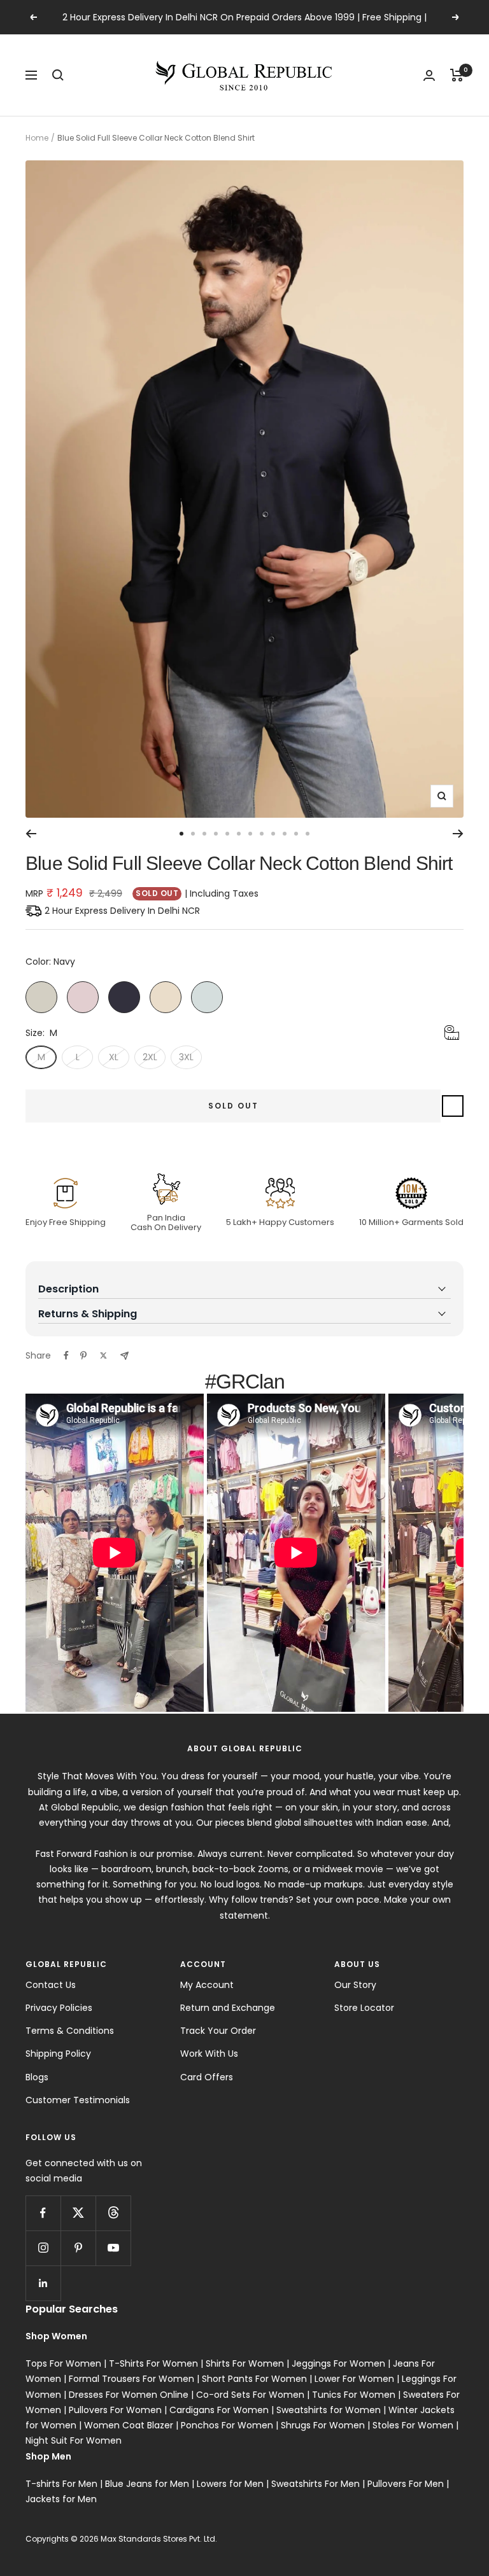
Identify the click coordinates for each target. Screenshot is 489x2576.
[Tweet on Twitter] (103, 1355)
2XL (150, 1057)
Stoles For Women (413, 2425)
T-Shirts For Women (153, 2363)
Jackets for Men (61, 2499)
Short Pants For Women (254, 2379)
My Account (207, 1985)
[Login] (429, 75)
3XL (186, 1057)
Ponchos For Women (227, 2425)
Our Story (355, 1985)
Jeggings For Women (338, 2363)
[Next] (458, 834)
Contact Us (51, 1985)
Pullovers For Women (115, 2410)
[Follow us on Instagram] (43, 2248)
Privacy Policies (59, 2008)
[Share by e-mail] (124, 1356)
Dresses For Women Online (129, 2395)
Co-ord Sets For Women (250, 2395)
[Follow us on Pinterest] (78, 2248)
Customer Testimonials (78, 2100)
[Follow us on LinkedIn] (43, 2283)
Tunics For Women (354, 2395)
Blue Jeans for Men (147, 2484)
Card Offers (207, 2077)
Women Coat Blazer (129, 2425)
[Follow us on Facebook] (43, 2213)
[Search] (58, 75)
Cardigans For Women (219, 2410)
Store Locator (364, 2008)
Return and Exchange (228, 2008)
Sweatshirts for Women (329, 2410)
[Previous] (31, 834)
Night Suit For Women (74, 2440)
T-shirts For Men (61, 2484)
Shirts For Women (245, 2363)
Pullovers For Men (406, 2484)
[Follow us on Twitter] (78, 2213)
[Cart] (457, 75)
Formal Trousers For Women (131, 2379)
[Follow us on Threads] (113, 2213)
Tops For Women (63, 2363)
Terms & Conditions (70, 2031)
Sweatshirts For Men (315, 2484)
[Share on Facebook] (66, 1355)
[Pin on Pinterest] (83, 1355)
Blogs (37, 2077)
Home (37, 138)
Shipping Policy (58, 2054)
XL (114, 1057)
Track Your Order (218, 2031)
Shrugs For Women (323, 2425)
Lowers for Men (230, 2484)
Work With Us (209, 2054)
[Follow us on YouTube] (113, 2248)
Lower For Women (354, 2379)
